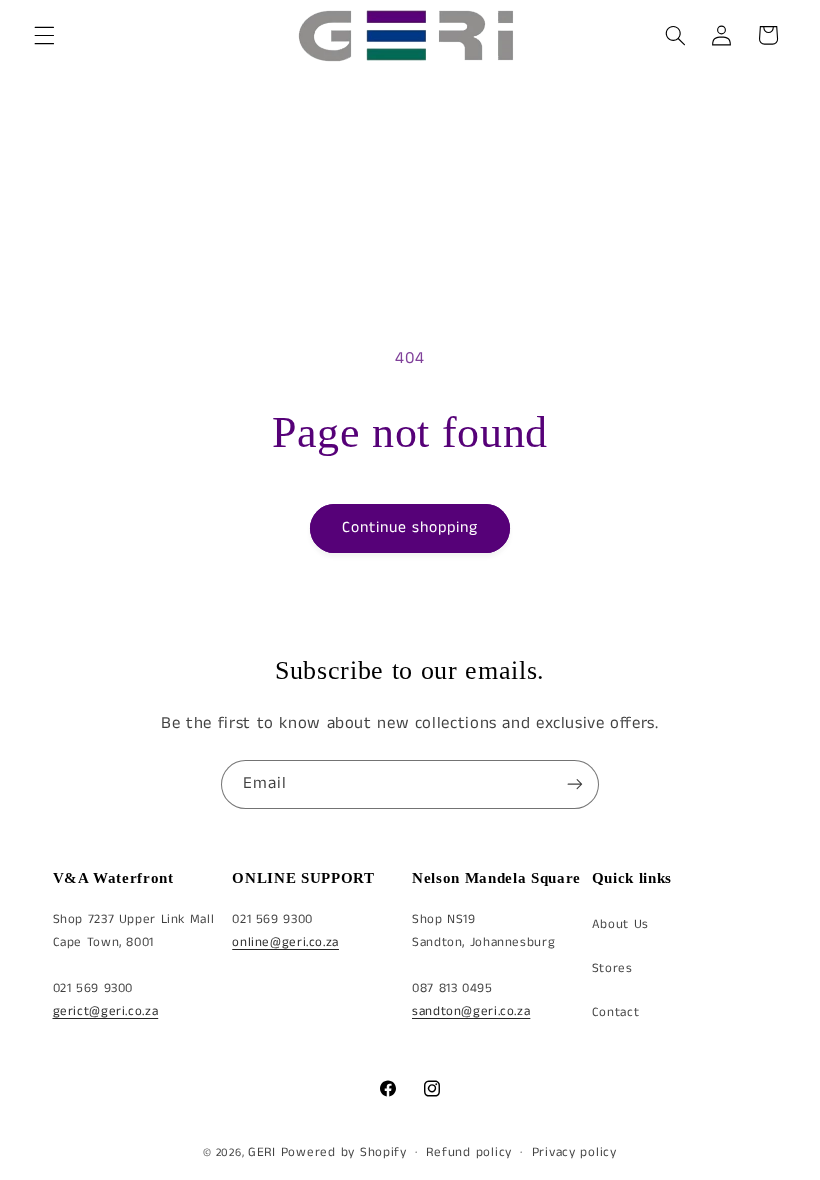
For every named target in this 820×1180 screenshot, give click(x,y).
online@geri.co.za (285, 942)
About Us (620, 924)
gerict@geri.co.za (106, 1011)
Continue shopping (410, 528)
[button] (44, 35)
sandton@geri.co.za (471, 1011)
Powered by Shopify (344, 1152)
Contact (615, 1012)
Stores (612, 968)
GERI (262, 1152)
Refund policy (469, 1152)
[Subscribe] (575, 784)
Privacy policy (574, 1152)
